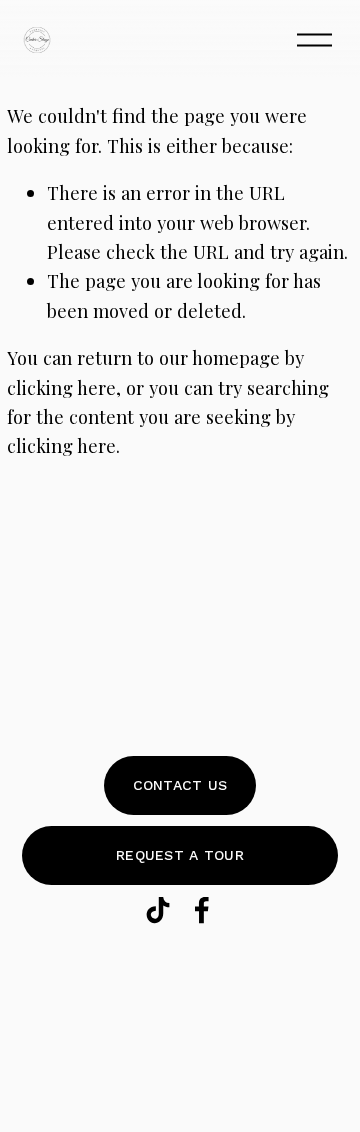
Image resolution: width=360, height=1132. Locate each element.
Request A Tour (180, 855)
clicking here (61, 387)
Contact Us (180, 785)
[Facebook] (202, 910)
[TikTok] (158, 910)
